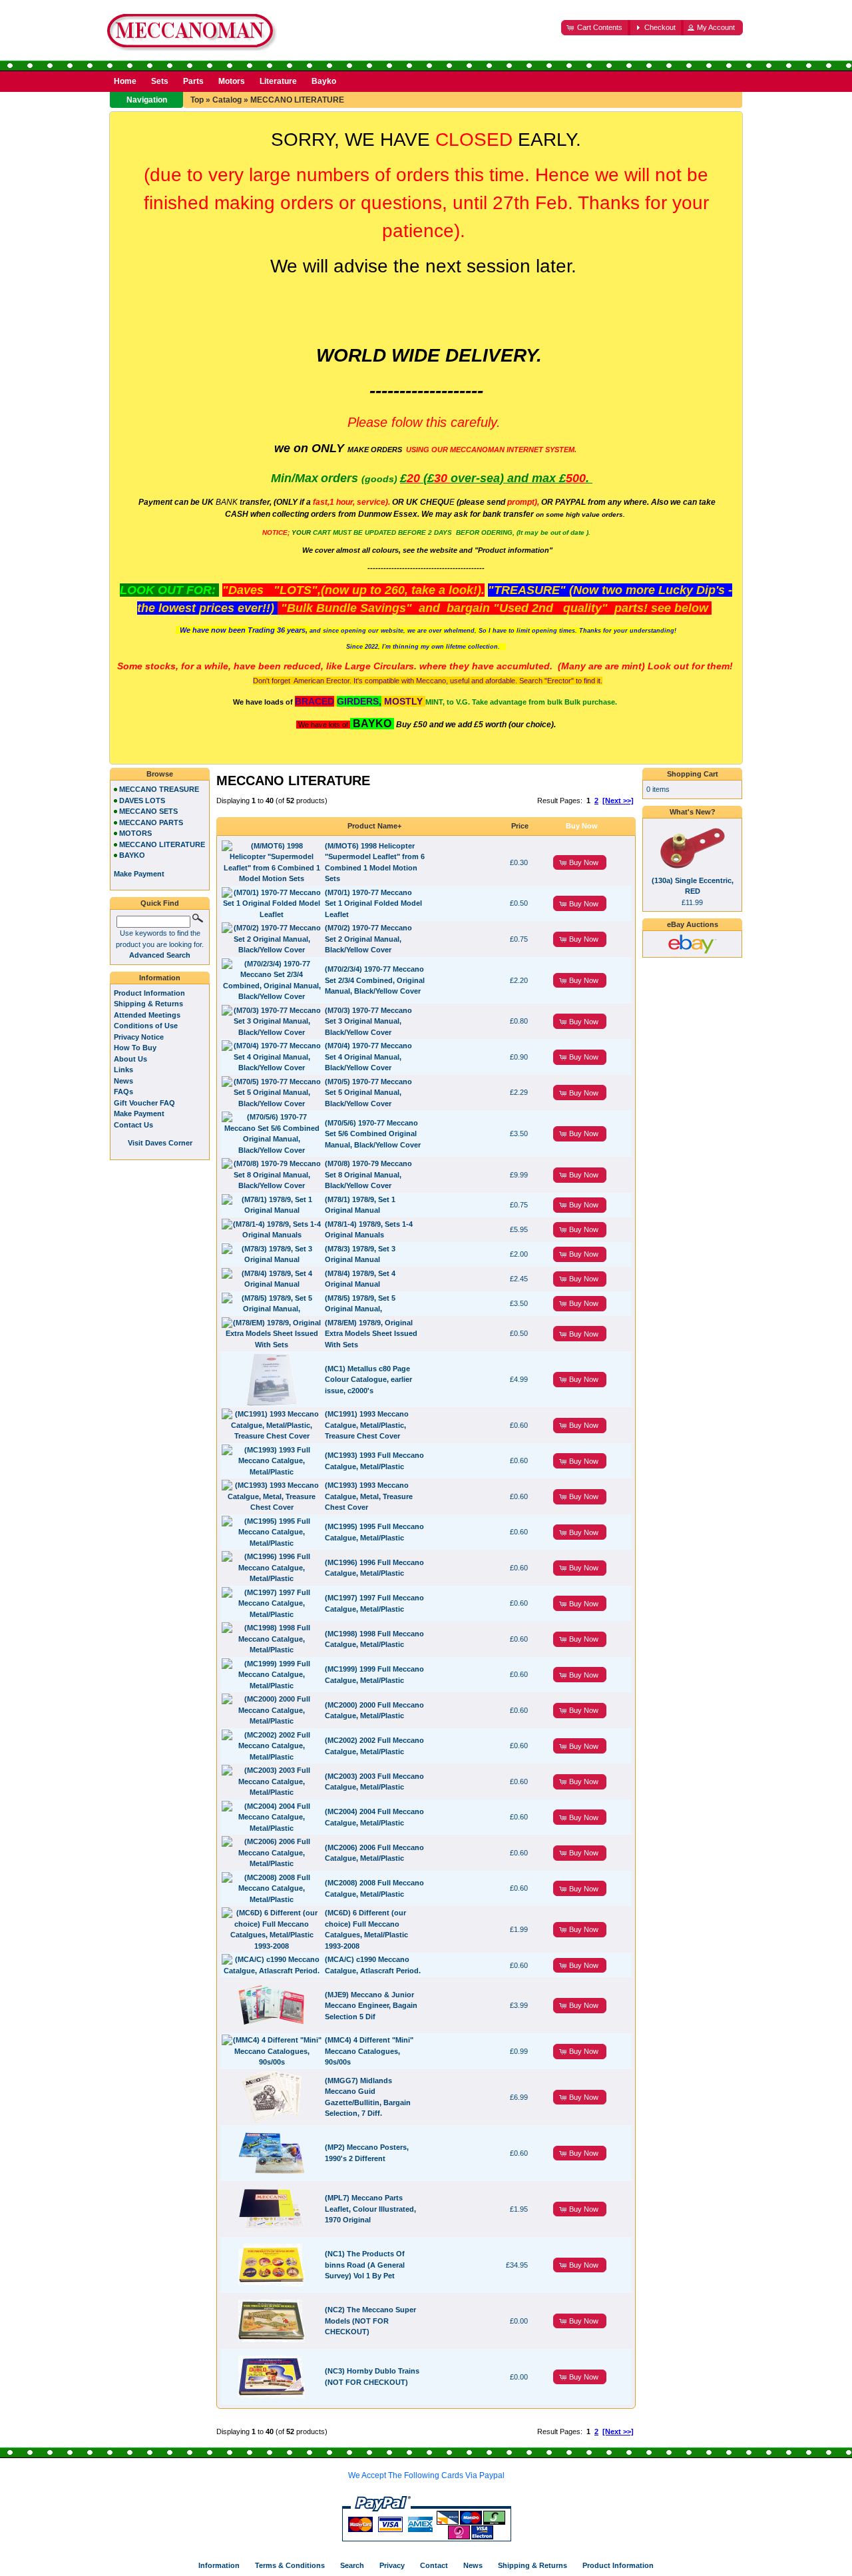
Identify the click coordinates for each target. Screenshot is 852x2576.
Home (125, 81)
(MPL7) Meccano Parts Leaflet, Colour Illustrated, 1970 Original (370, 2209)
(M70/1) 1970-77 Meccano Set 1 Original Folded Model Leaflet (373, 903)
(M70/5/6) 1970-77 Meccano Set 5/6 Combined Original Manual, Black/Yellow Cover (373, 1134)
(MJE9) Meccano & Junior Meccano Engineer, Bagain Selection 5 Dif (371, 2006)
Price (520, 826)
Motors (232, 81)
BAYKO (132, 855)
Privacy (392, 2565)
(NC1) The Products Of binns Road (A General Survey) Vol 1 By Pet (365, 2265)
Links (123, 1070)
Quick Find (160, 903)
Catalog (227, 100)
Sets (160, 81)
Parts (193, 81)
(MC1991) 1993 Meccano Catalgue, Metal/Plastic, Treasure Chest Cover (367, 1425)
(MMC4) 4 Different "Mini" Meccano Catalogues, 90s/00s (369, 2051)
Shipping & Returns (148, 1004)
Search (352, 2565)
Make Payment (139, 1114)
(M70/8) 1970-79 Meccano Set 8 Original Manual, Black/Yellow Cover (368, 1174)
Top (197, 100)
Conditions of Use (146, 1026)
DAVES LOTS (142, 801)
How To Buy (135, 1048)
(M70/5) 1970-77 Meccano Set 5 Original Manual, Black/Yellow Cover (368, 1093)
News (123, 1081)
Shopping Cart (693, 774)
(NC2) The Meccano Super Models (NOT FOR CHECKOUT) (370, 2321)
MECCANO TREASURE (159, 789)
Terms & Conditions (290, 2565)
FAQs (123, 1092)
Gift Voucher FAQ (144, 1103)
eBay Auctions (693, 924)
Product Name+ (374, 826)
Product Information (149, 993)
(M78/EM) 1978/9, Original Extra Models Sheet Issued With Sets (371, 1334)
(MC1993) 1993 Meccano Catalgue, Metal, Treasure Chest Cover (369, 1496)
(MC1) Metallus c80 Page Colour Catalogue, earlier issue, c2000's (368, 1380)
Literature (278, 81)
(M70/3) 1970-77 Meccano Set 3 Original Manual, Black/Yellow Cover (368, 1021)
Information (160, 978)
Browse (160, 774)
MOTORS (135, 833)
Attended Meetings (147, 1015)
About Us (130, 1059)
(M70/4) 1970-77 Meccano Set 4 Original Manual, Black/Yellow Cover (368, 1057)
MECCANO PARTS (151, 822)
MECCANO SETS (148, 811)
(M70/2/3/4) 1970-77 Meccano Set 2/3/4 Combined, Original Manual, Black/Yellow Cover (375, 980)
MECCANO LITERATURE (297, 100)
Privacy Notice (139, 1037)
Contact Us (133, 1125)
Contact (434, 2565)
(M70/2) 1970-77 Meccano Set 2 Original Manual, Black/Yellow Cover (368, 939)
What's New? (693, 812)
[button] (596, 28)
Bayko (324, 81)
